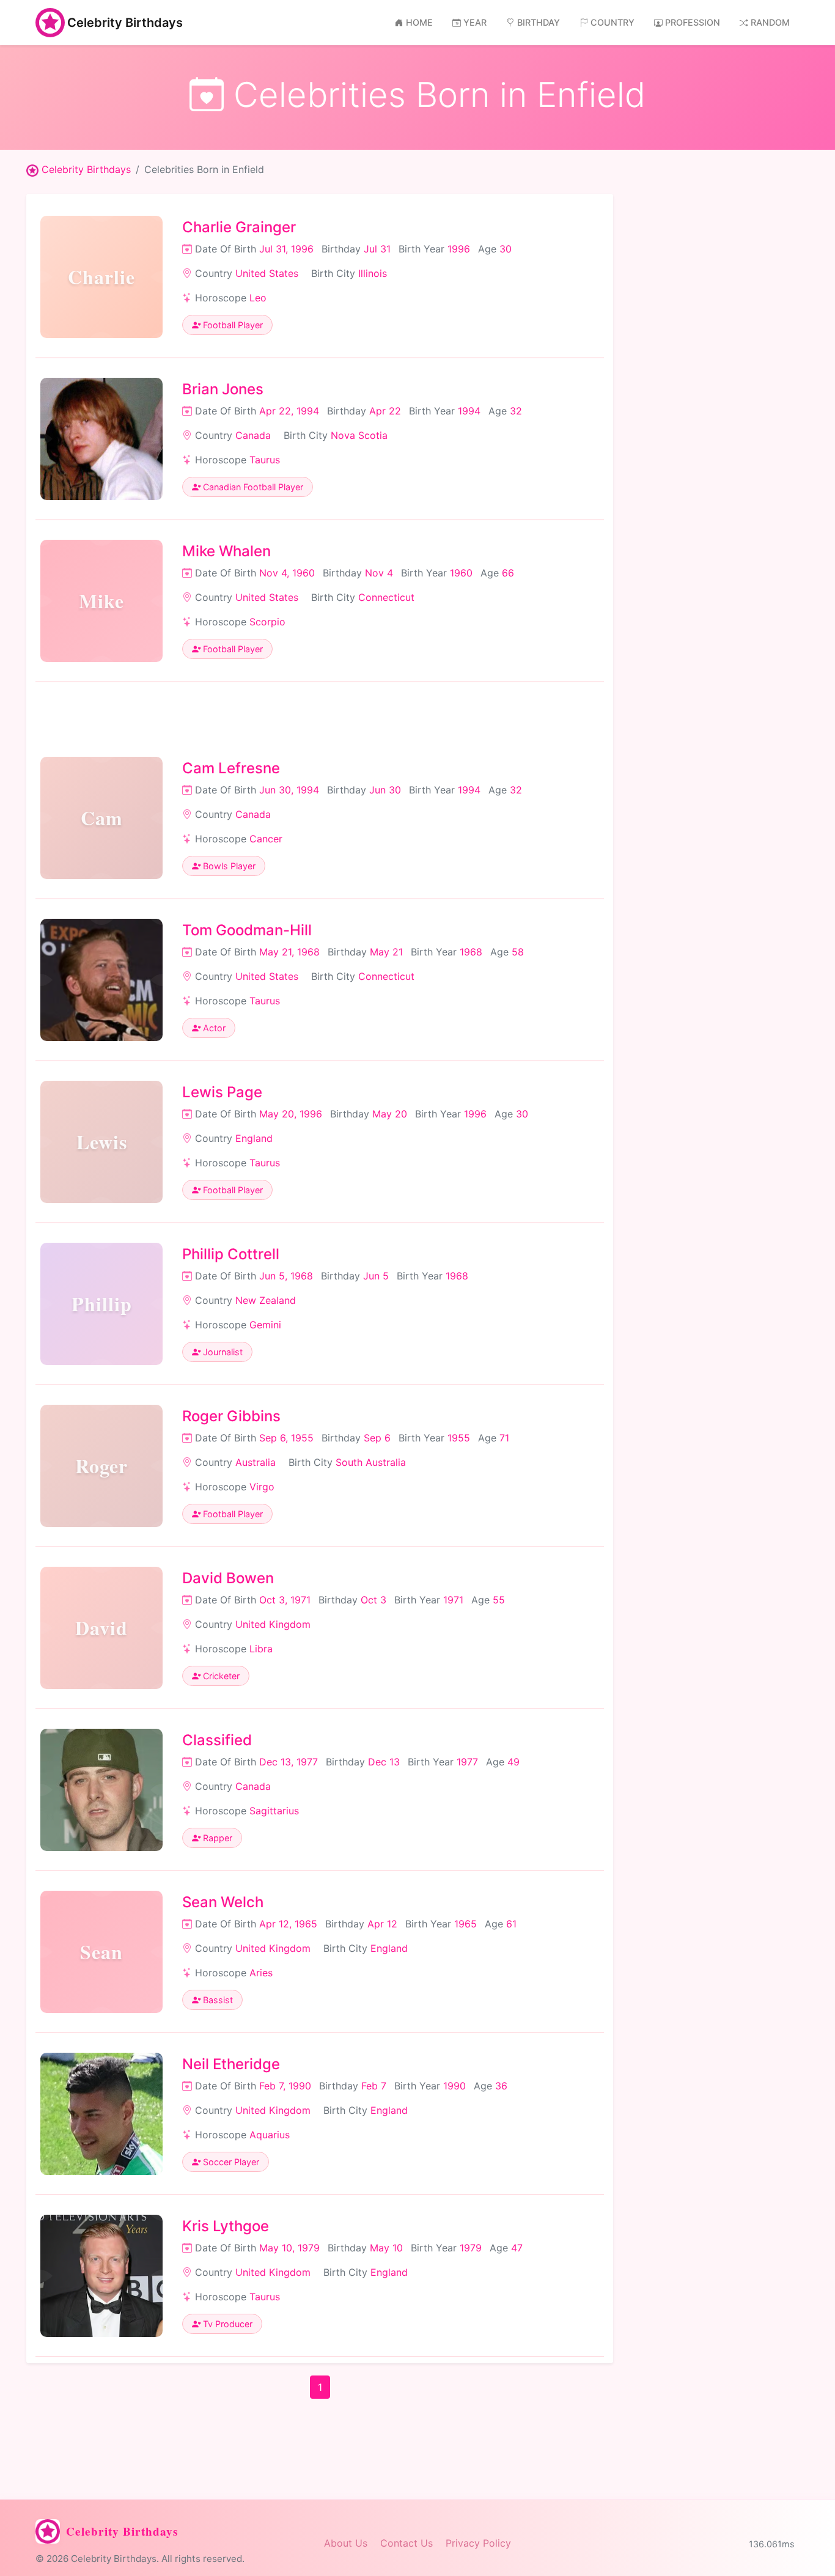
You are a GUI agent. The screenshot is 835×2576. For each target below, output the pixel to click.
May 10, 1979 (289, 2248)
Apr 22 (385, 411)
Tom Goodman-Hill (247, 930)
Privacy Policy (478, 2543)
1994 (469, 411)
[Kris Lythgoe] (101, 2276)
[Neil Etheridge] (101, 2114)
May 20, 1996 (291, 1114)
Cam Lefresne (231, 768)
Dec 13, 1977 (289, 1762)
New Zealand (266, 1300)
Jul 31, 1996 (286, 249)
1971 (453, 1600)
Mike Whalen (226, 551)
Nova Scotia (359, 435)
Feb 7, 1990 (285, 2086)
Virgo (262, 1487)
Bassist (217, 2000)
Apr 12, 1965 (288, 1924)
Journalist (222, 1352)
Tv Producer (226, 2324)
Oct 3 (373, 1600)
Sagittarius (274, 1811)
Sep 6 (377, 1438)
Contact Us (406, 2543)
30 (506, 249)
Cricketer (220, 1676)
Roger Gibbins (231, 1416)
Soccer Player (230, 2162)
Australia (256, 1462)
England (254, 1138)
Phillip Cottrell (231, 1254)
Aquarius (270, 2135)
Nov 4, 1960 (287, 573)
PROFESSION (693, 22)
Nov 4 (379, 573)
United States (267, 273)
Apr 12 (382, 1924)
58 (518, 952)
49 (513, 1762)
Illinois (373, 273)
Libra (261, 1649)
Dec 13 (384, 1762)
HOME (419, 22)
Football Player (232, 325)
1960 (461, 573)
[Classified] (101, 1790)
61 (511, 1924)
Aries (261, 1973)
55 (499, 1600)
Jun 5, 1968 (286, 1276)
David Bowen (228, 1578)
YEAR (475, 22)
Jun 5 (376, 1276)
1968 (471, 952)
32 (516, 411)
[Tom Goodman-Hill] (101, 980)
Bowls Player (228, 866)
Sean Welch (223, 1902)
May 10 (386, 2248)
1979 (471, 2248)
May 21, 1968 (289, 952)
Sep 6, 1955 (286, 1438)
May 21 (386, 952)
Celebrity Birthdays (125, 23)
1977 (467, 1762)
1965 (465, 1924)
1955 (459, 1438)
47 (517, 2248)
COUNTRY (612, 22)
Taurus (265, 460)
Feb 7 (374, 2086)
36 (501, 2086)
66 (508, 573)
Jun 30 (385, 790)
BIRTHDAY (539, 22)
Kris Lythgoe (226, 2226)
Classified (217, 1740)
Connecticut (386, 597)
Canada (253, 435)
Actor (213, 1028)
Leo (258, 298)
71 (504, 1438)
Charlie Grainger (239, 227)
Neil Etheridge (231, 2064)
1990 (454, 2086)
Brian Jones (223, 389)
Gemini (265, 1325)
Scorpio (267, 622)
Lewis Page (222, 1092)
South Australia (371, 1462)
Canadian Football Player (252, 487)
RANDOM (770, 22)
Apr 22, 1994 (289, 411)
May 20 (390, 1114)
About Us (346, 2543)
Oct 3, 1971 (285, 1600)
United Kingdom (273, 1624)
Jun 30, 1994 (289, 790)
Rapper (216, 1838)
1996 (459, 249)
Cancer (266, 839)
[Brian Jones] (101, 439)
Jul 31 (377, 249)
